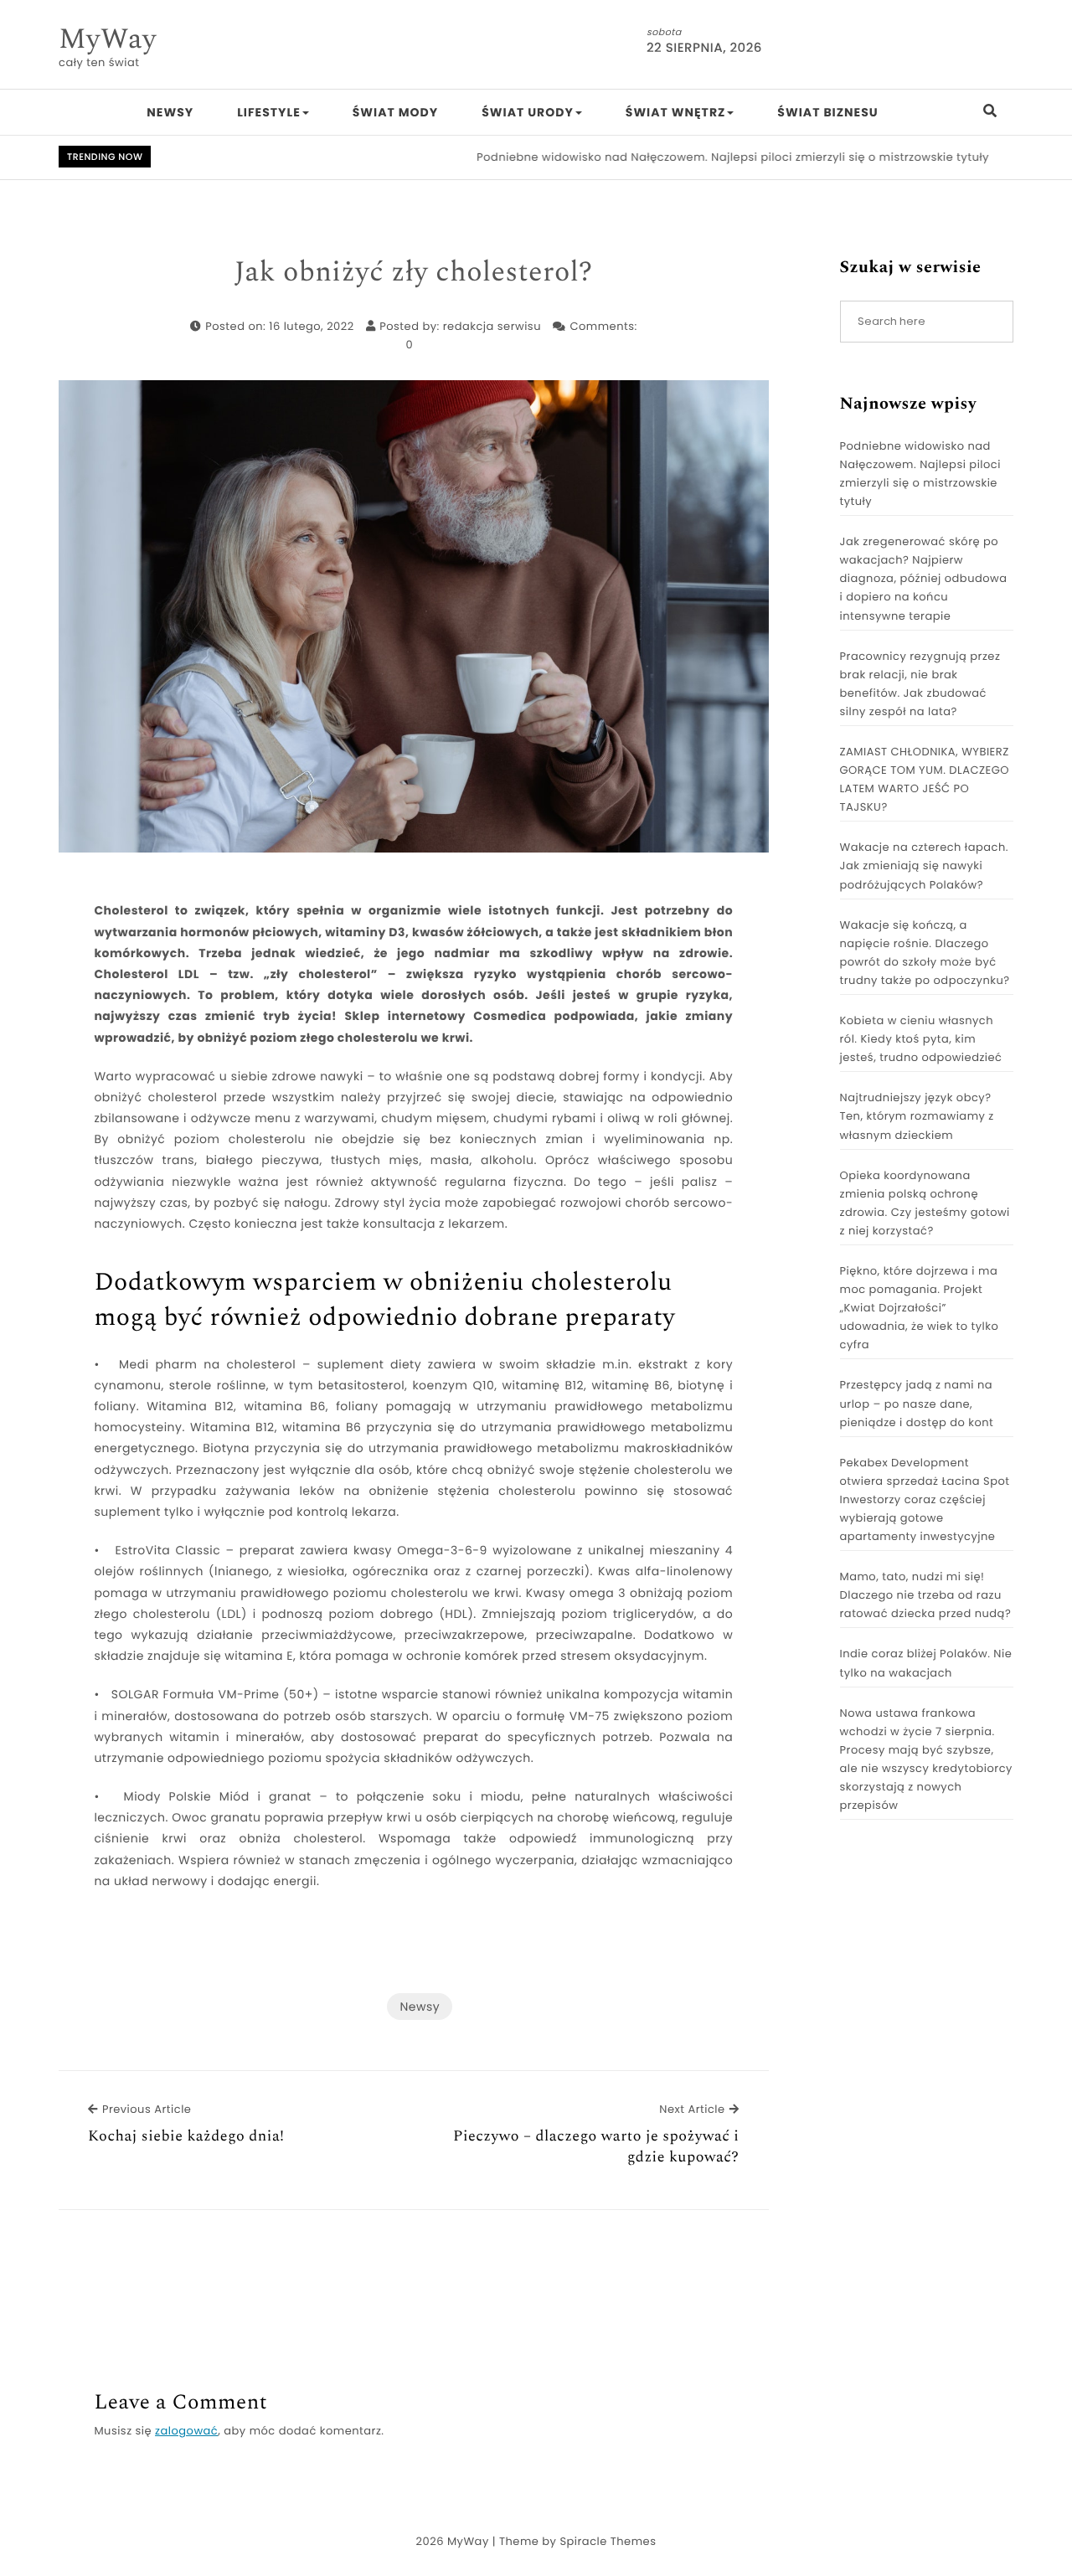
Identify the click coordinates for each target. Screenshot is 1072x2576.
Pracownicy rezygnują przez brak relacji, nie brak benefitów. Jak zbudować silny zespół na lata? (920, 684)
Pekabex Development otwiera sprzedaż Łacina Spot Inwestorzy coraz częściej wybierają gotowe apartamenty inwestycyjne (925, 1499)
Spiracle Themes (608, 2541)
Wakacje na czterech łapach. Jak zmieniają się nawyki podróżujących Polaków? (924, 866)
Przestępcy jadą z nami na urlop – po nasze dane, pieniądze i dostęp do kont (917, 1403)
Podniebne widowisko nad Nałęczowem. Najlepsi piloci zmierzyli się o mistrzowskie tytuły (689, 157)
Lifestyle (269, 112)
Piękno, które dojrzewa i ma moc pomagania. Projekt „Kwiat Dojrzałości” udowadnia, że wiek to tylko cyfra (920, 1308)
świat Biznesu (827, 112)
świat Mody (395, 112)
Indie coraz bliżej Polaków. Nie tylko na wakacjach (926, 1663)
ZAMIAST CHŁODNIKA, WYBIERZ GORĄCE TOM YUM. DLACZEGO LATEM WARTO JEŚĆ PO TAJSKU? (925, 779)
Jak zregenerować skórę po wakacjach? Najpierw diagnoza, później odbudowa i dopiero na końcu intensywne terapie (924, 578)
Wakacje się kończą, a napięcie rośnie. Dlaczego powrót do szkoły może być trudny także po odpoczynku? (925, 953)
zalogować (186, 2431)
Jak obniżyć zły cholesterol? (414, 273)
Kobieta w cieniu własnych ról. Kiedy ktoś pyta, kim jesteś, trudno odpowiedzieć (921, 1039)
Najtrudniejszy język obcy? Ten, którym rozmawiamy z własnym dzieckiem (917, 1116)
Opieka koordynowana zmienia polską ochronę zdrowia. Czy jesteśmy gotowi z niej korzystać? (925, 1203)
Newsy (170, 112)
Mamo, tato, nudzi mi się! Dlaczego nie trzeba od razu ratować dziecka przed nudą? (926, 1595)
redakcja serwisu (492, 326)
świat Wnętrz (676, 112)
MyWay (108, 39)
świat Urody (528, 112)
